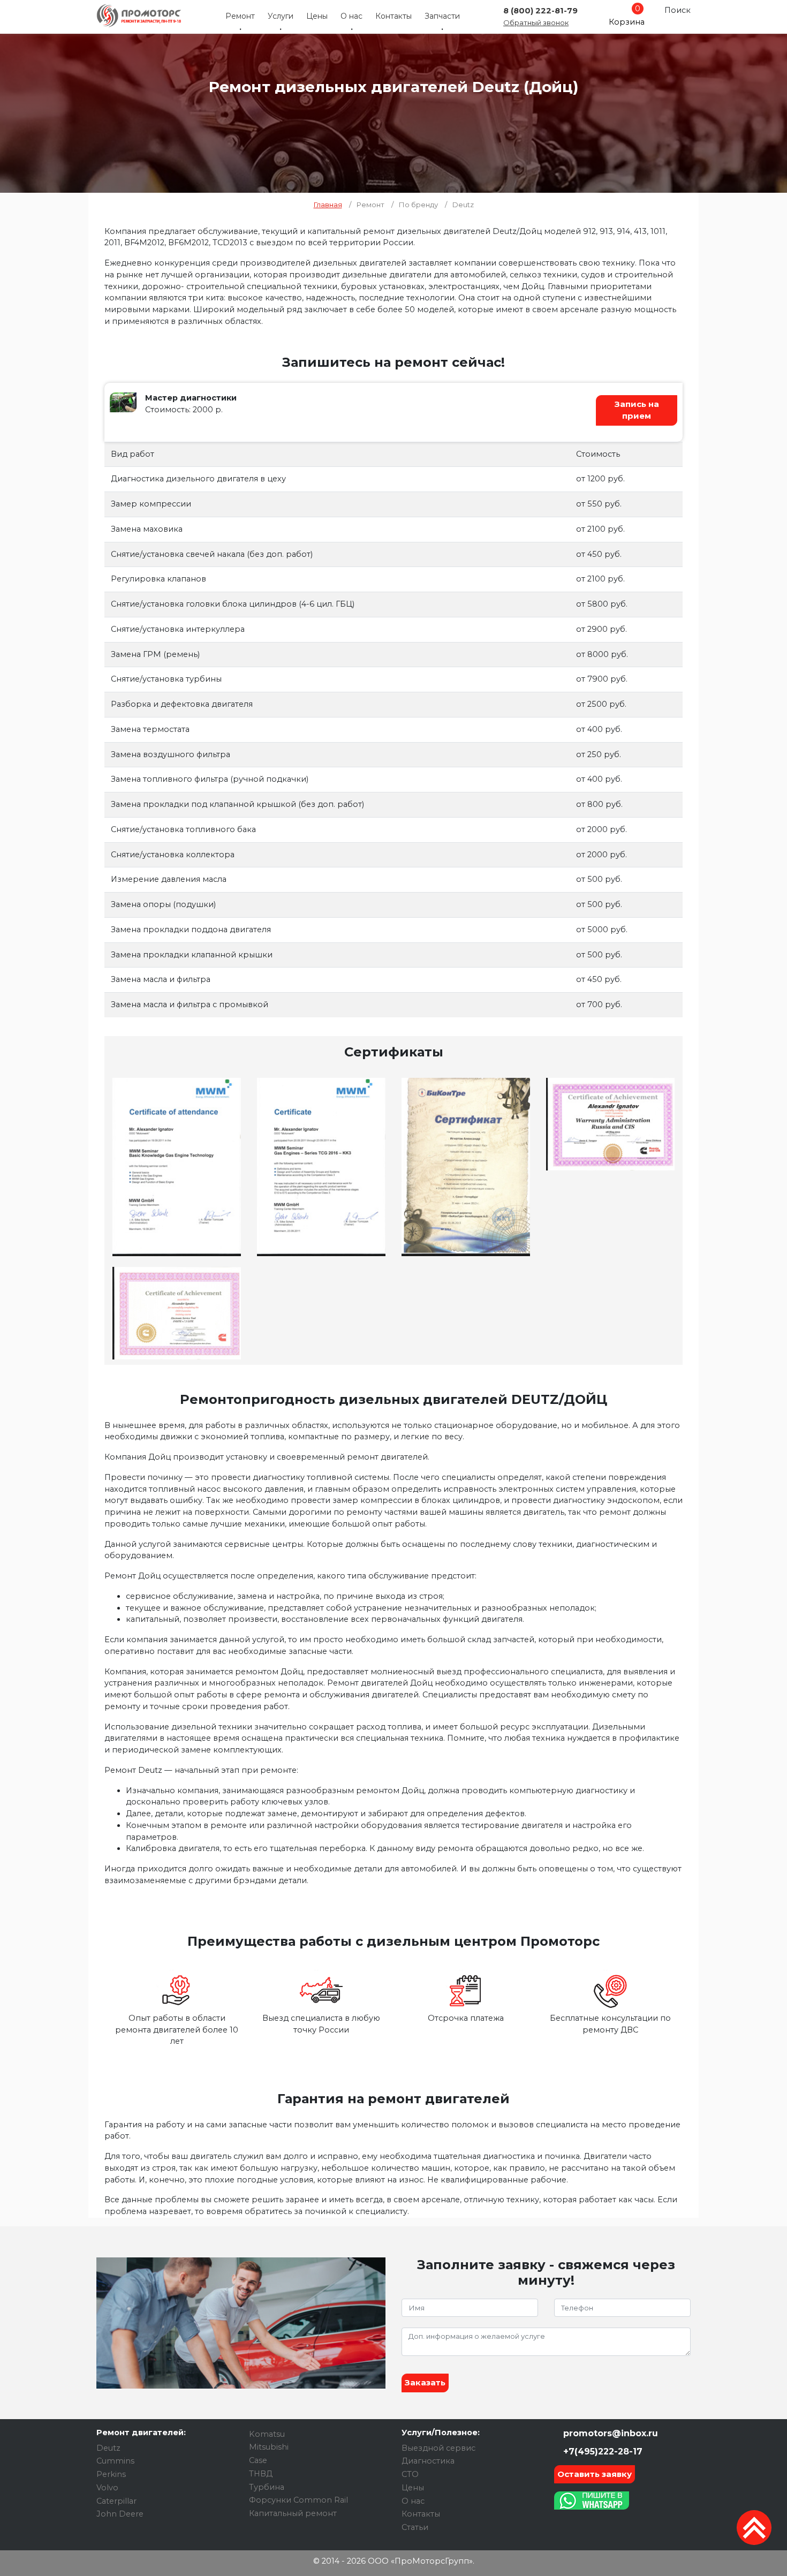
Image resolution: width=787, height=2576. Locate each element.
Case (258, 2460)
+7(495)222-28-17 (601, 2452)
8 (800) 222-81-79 (540, 11)
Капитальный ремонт (293, 2513)
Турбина (267, 2487)
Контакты (393, 16)
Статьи (415, 2527)
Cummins (115, 2461)
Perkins (111, 2474)
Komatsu (267, 2434)
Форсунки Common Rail (298, 2500)
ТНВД (261, 2474)
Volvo (107, 2488)
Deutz (108, 2448)
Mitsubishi (269, 2447)
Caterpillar (116, 2501)
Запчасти (442, 16)
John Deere (120, 2514)
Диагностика (428, 2461)
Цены (317, 16)
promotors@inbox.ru (609, 2433)
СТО (410, 2474)
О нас (351, 16)
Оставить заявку (595, 2474)
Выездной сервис (438, 2448)
